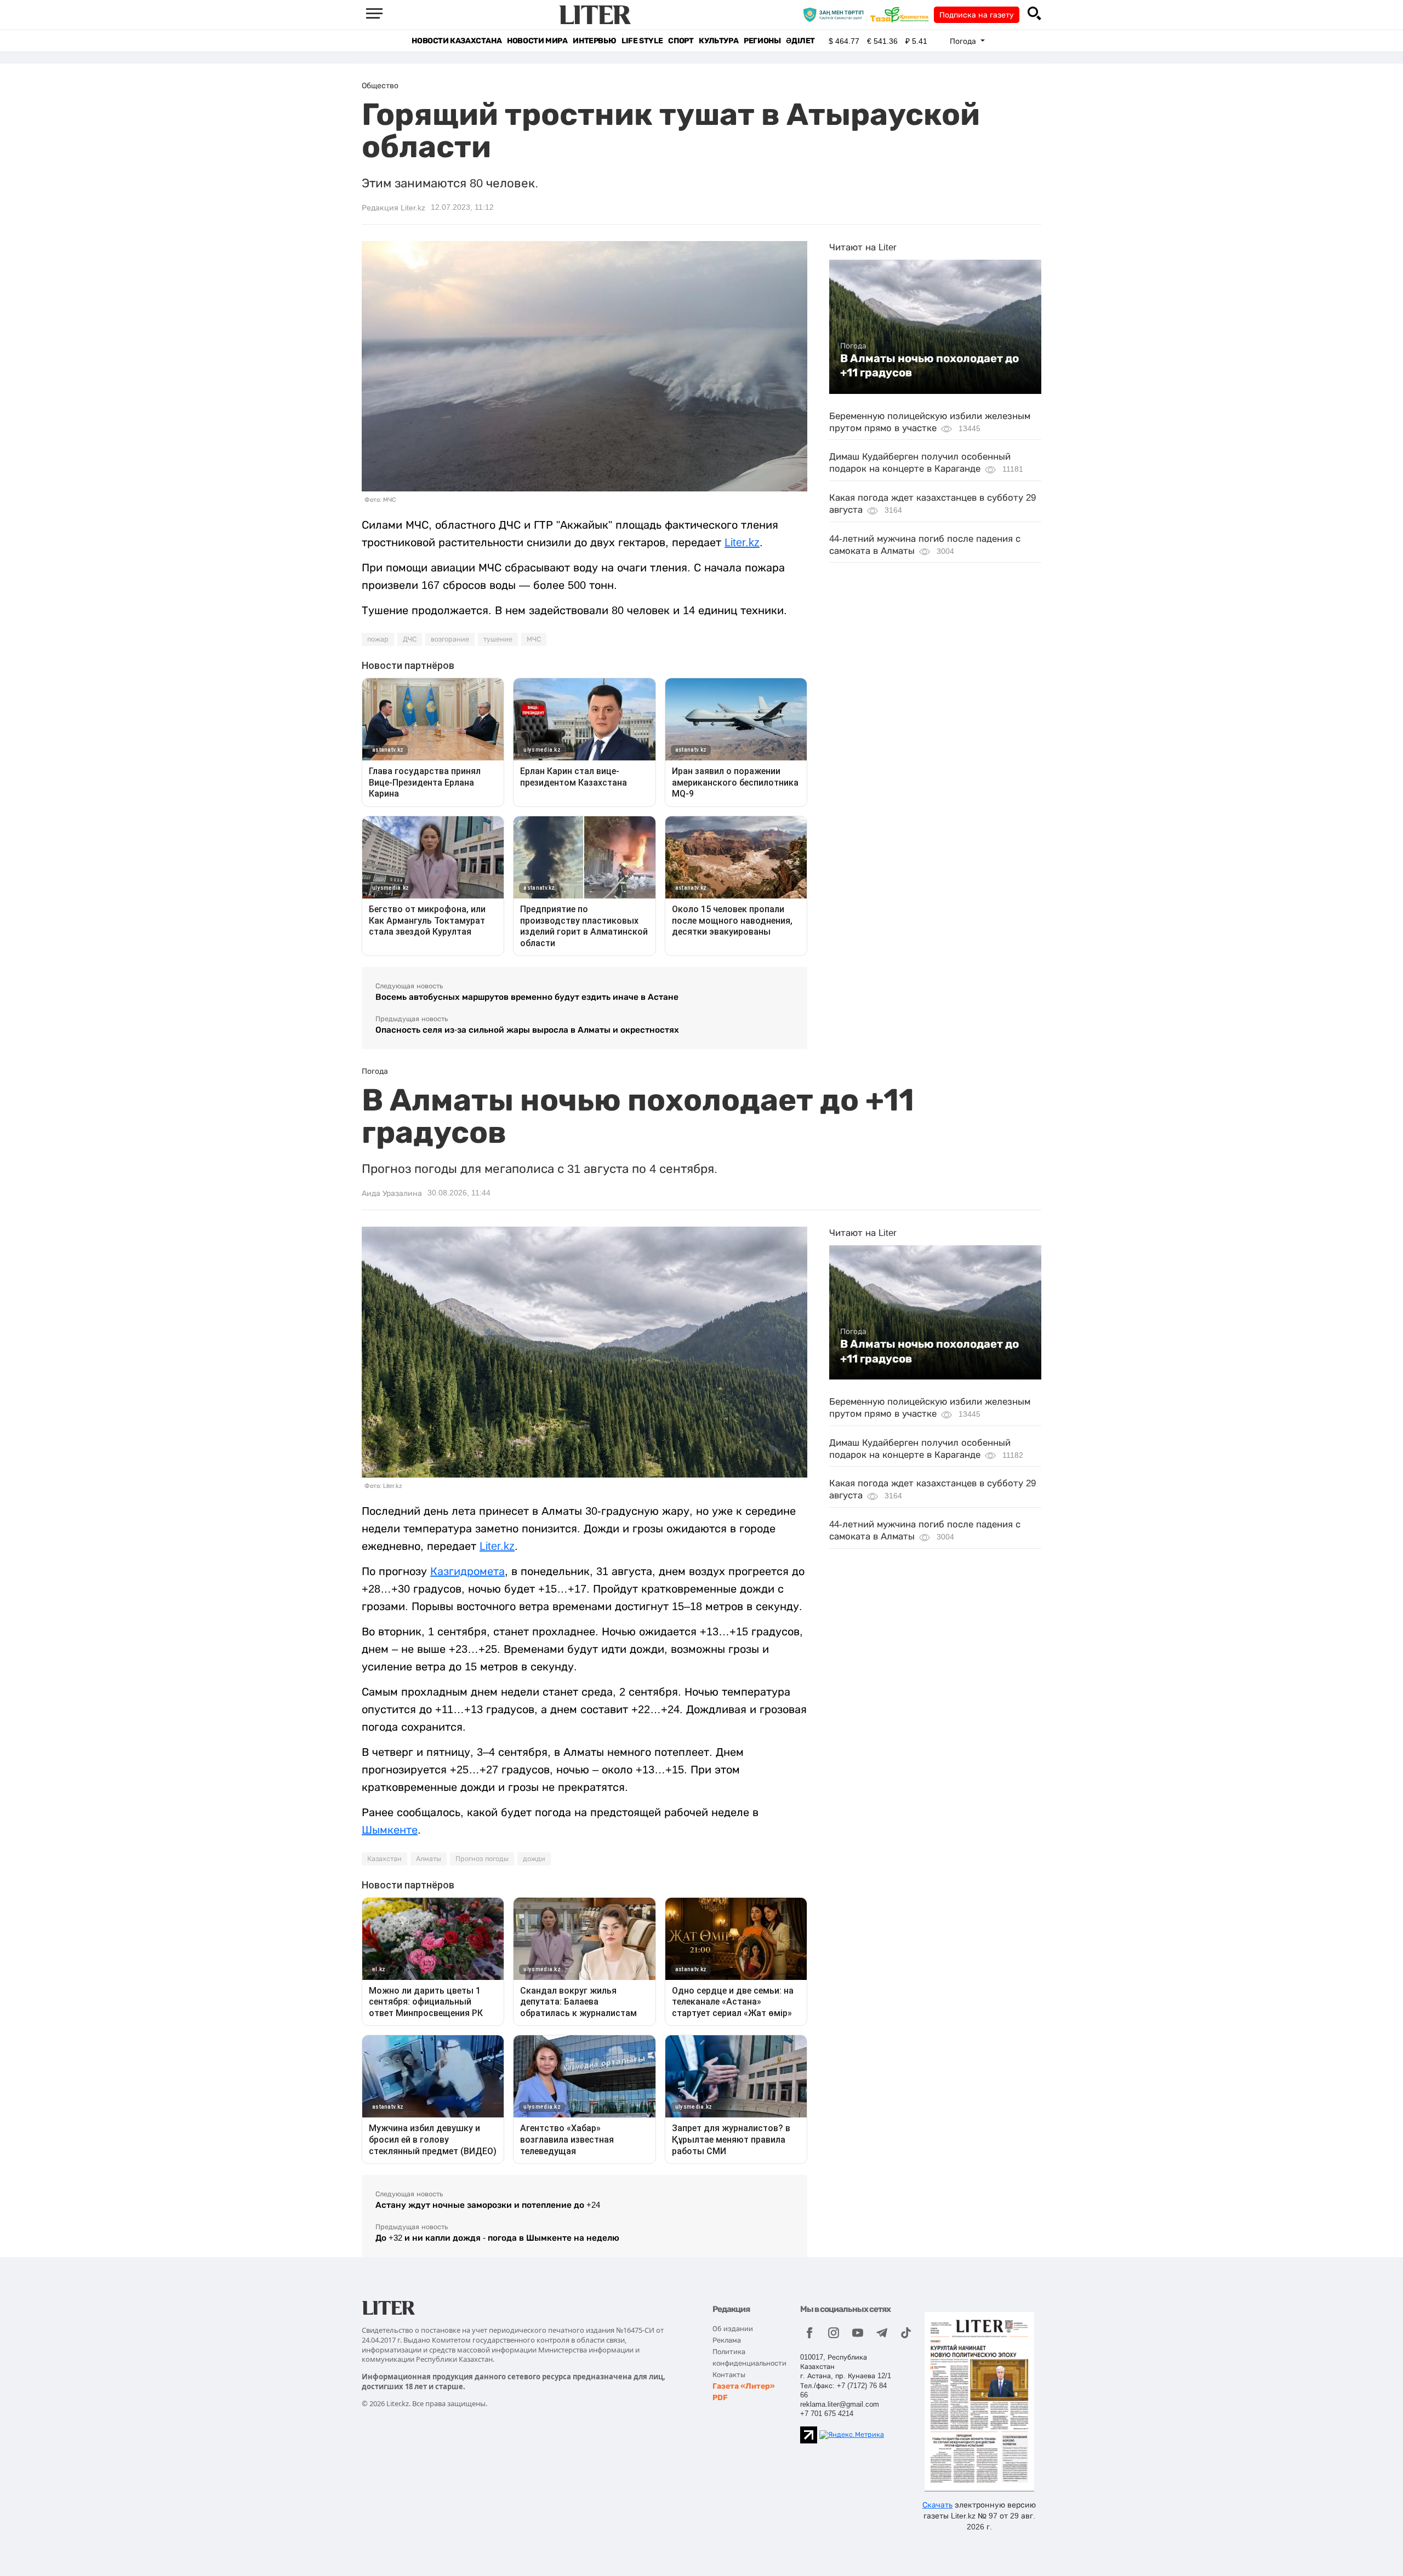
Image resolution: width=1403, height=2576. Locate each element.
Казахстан (384, 1859)
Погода (853, 346)
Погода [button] (964, 41)
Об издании (733, 2329)
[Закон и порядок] (836, 14)
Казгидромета (467, 1571)
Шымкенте (390, 1830)
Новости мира (537, 41)
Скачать (937, 2505)
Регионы (762, 41)
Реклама (727, 2340)
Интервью (594, 41)
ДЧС (410, 639)
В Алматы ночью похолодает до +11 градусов (929, 365)
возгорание (450, 639)
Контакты (729, 2375)
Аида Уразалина (392, 1193)
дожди (534, 1859)
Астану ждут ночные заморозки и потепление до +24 (488, 2205)
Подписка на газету (977, 15)
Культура (718, 41)
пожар (378, 639)
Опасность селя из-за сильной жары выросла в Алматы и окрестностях (527, 1030)
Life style (642, 41)
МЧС (534, 639)
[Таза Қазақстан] (902, 14)
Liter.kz (742, 542)
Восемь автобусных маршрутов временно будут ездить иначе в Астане (527, 997)
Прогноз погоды (482, 1859)
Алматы (429, 1859)
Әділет (800, 41)
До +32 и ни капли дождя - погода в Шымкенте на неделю (497, 2238)
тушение (498, 639)
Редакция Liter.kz (393, 208)
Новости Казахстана (457, 41)
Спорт (681, 41)
